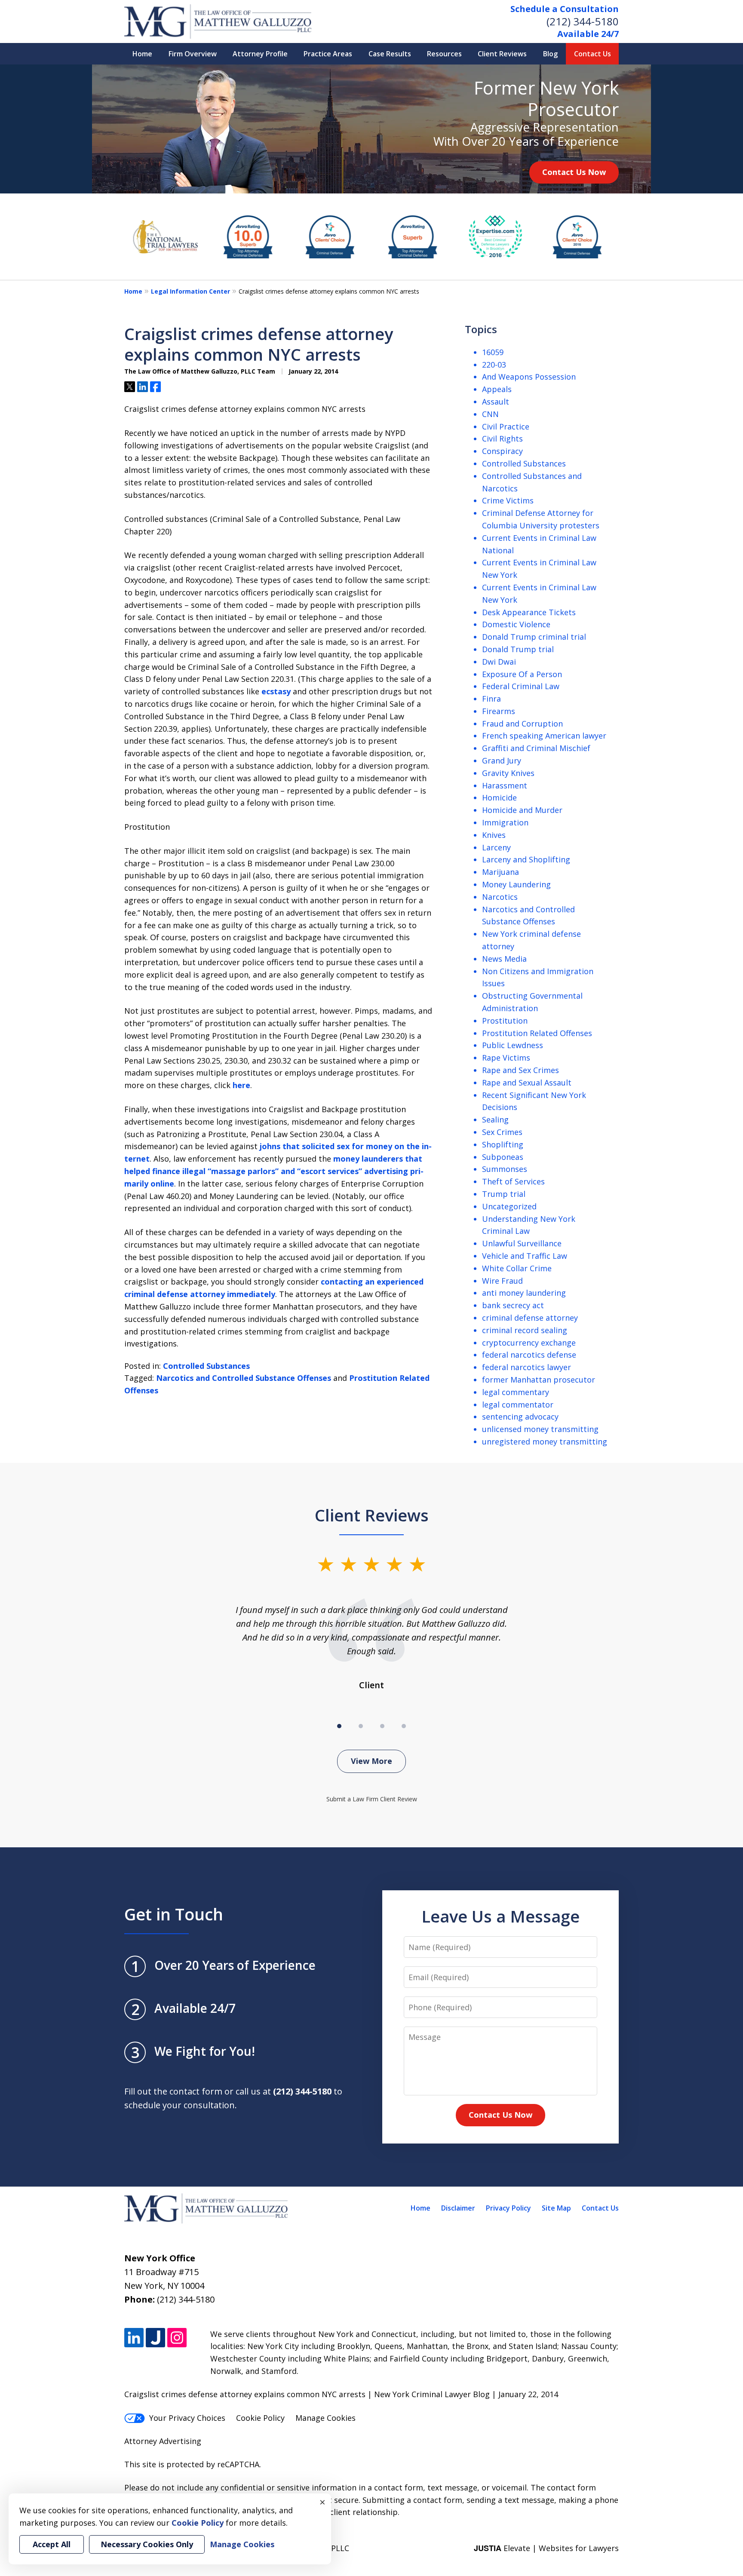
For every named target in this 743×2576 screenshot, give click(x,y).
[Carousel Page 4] (404, 1726)
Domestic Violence (516, 624)
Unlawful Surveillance (522, 1243)
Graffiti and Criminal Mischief (536, 748)
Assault (496, 402)
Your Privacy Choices (187, 2418)
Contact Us (593, 54)
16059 (493, 352)
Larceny (496, 847)
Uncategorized (509, 1206)
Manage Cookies (325, 2418)
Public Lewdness (513, 1045)
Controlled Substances (206, 1366)
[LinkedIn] (134, 2338)
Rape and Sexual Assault (527, 1083)
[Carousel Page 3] (382, 1726)
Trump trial (504, 1194)
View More (371, 1761)
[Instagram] (177, 2338)
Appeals (497, 389)
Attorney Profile (260, 54)
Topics (481, 329)
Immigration (505, 822)
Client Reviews (502, 54)
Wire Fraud (502, 1281)
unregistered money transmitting (545, 1441)
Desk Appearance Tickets (529, 612)
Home (142, 54)
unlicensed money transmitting (540, 1429)
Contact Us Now (574, 172)
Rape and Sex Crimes (520, 1070)
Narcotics (500, 897)
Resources (444, 54)
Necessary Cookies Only (147, 2544)
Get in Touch (174, 1914)
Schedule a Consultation (565, 9)
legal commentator (518, 1405)
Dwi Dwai (499, 662)
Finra (491, 699)
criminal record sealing (525, 1330)
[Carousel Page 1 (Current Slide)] (339, 1726)
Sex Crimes (502, 1132)
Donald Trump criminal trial (534, 637)
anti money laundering (524, 1293)
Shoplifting (503, 1144)
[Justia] (155, 2338)
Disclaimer (458, 2208)
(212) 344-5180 (583, 21)
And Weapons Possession (529, 377)
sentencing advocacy (520, 1417)
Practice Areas (328, 54)
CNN (490, 414)
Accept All (52, 2544)
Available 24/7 (588, 34)
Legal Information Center (190, 291)
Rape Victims (506, 1058)
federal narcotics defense (529, 1355)
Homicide (499, 797)
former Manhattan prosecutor (539, 1380)
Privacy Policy (508, 2208)
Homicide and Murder (522, 810)
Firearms (499, 711)
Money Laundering (516, 884)
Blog (550, 54)
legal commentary (516, 1392)
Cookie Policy (260, 2418)
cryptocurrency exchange (529, 1343)
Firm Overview (193, 54)
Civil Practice (506, 426)
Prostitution (505, 1021)
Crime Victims (508, 500)
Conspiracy (502, 451)
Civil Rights (502, 439)
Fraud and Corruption (522, 724)
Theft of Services (513, 1181)
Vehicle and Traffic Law (525, 1256)
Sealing (495, 1119)
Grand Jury (502, 761)
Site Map (556, 2208)
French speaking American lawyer (544, 736)
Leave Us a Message (500, 1916)
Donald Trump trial (518, 649)
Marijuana (500, 872)
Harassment (505, 785)
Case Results (390, 54)
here (241, 1085)
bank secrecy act (513, 1305)
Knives (494, 835)
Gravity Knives (508, 773)
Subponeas (503, 1157)
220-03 (494, 365)
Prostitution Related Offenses (537, 1033)
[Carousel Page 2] (361, 1726)
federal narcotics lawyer (527, 1367)
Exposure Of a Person (522, 674)
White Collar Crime (517, 1268)
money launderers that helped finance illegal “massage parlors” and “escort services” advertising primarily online (274, 1171)
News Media (504, 959)
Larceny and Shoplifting (526, 859)
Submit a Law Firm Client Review (372, 1799)
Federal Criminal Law (521, 686)
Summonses (505, 1169)
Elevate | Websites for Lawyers (546, 2548)
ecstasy (276, 691)
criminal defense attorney (530, 1318)
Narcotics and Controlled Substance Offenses (244, 1378)
